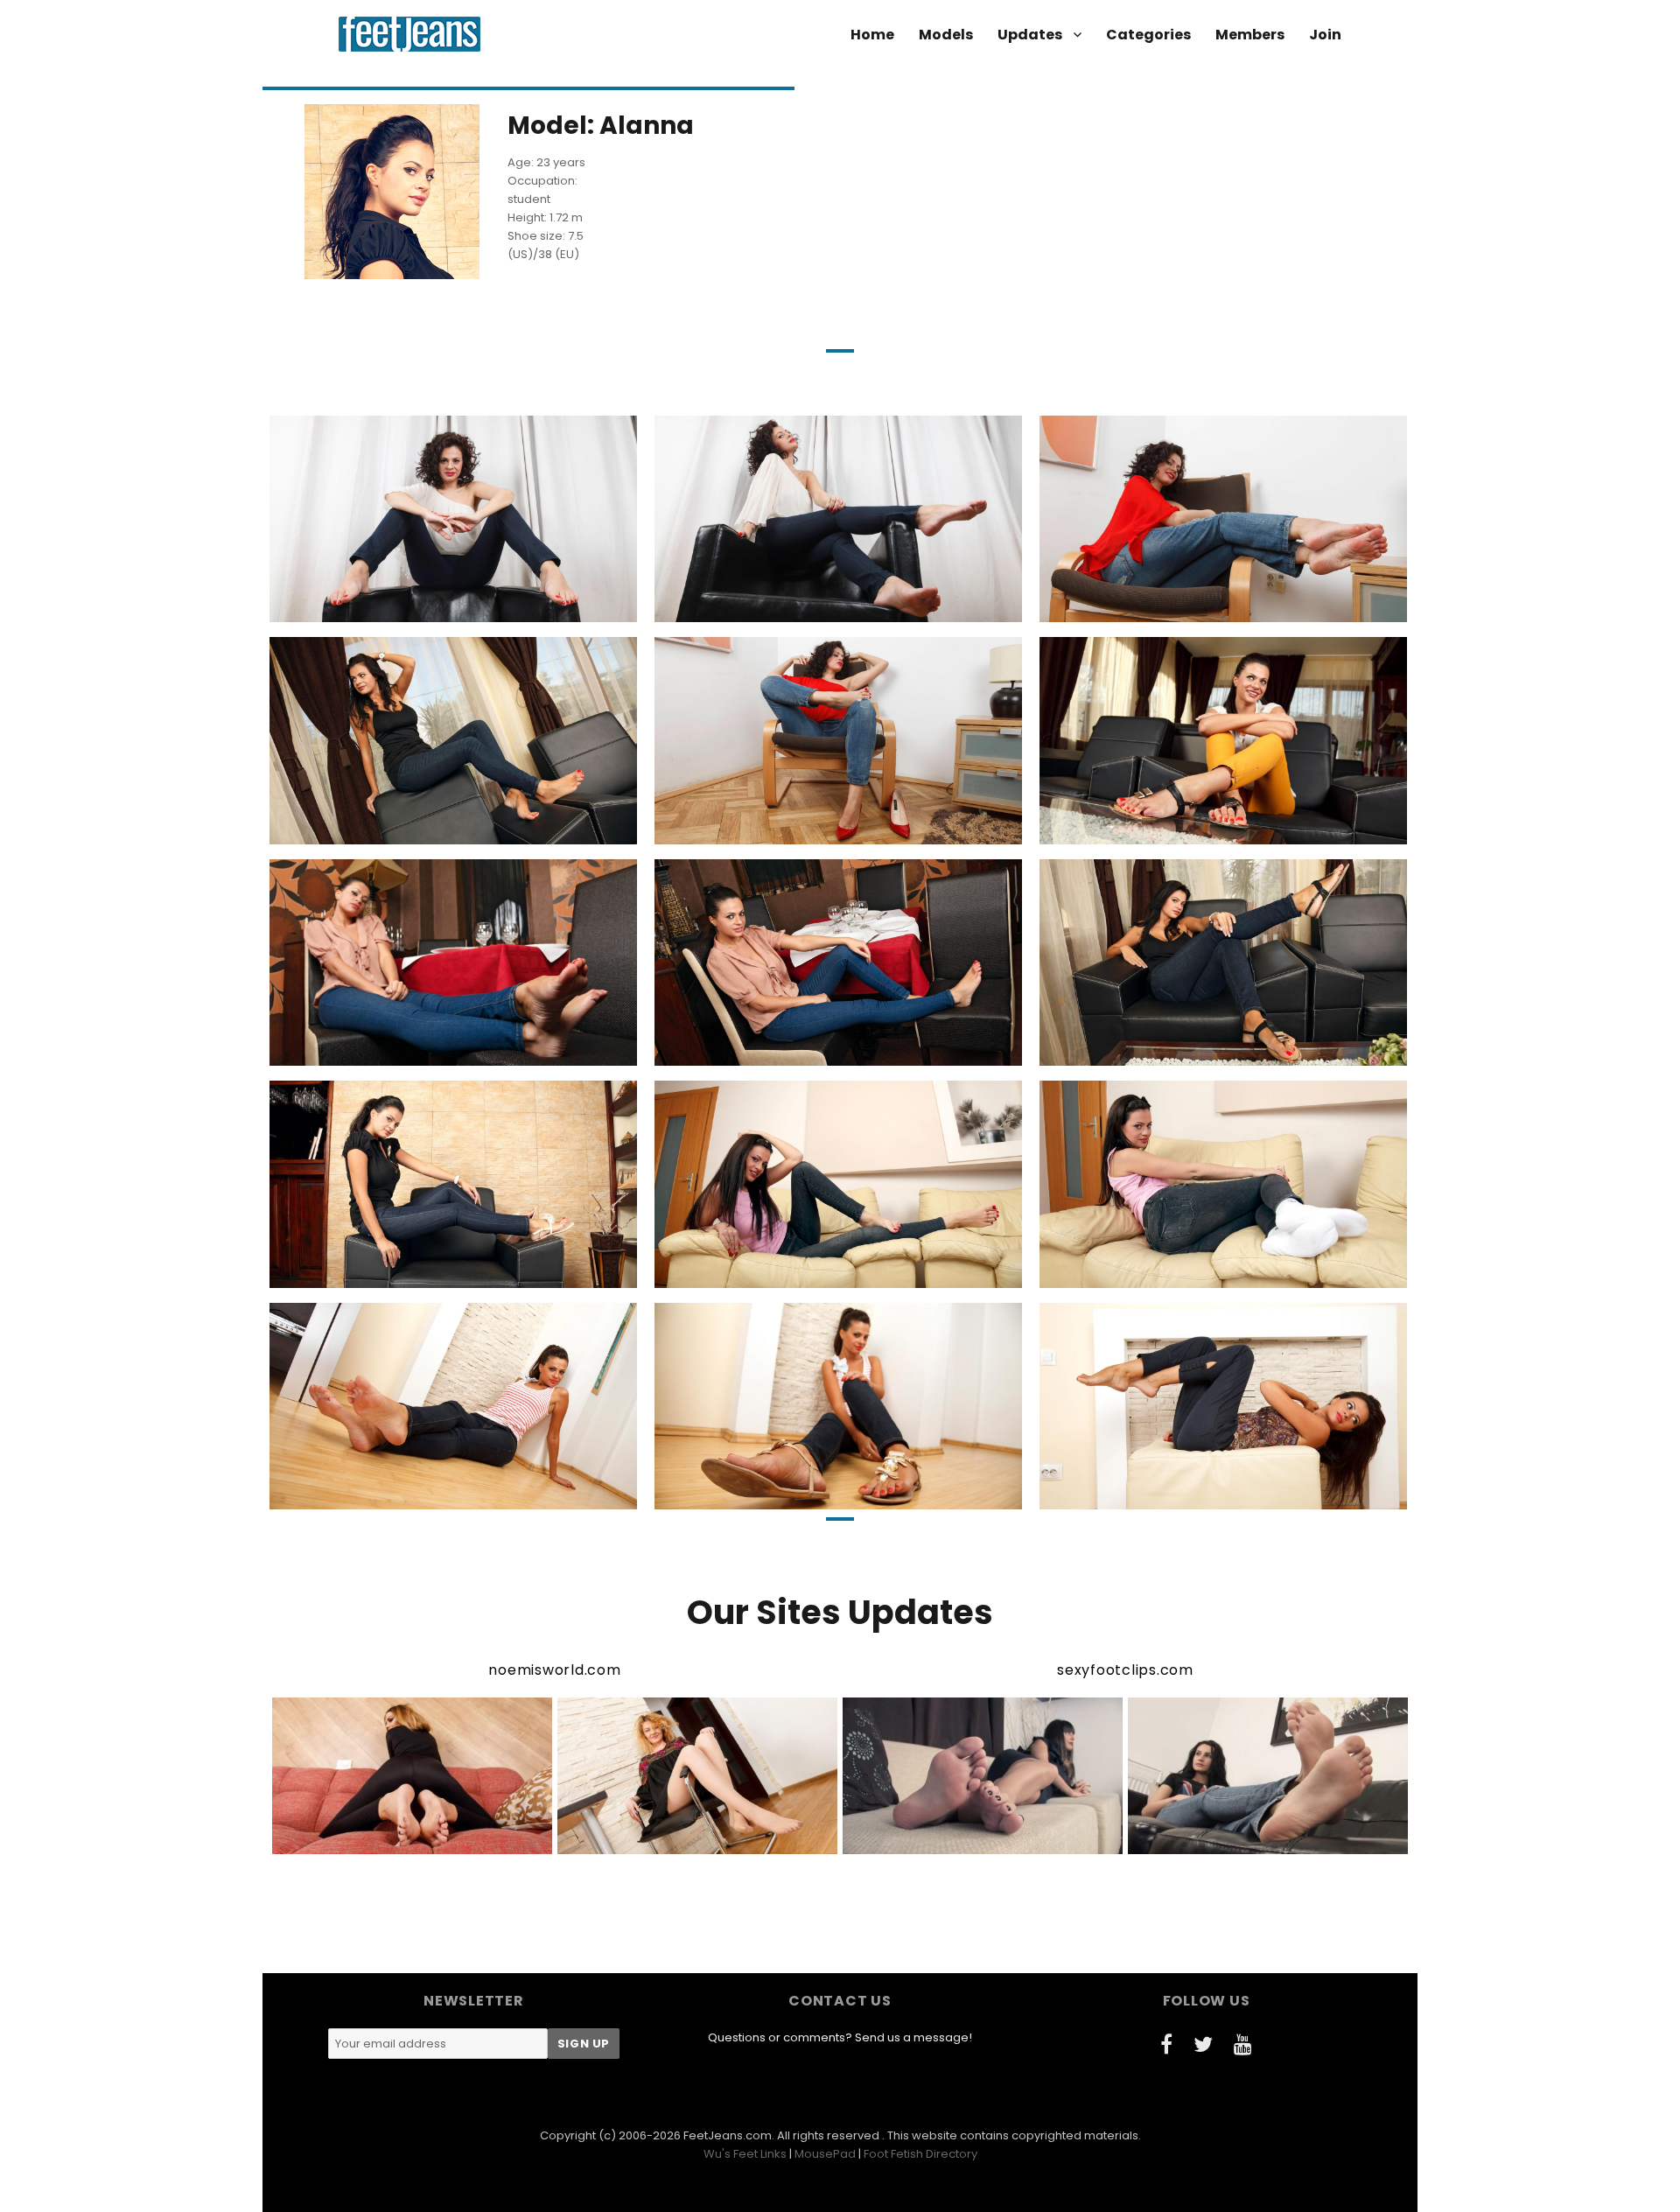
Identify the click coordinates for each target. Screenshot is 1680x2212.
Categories (1148, 35)
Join (1325, 35)
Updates (1030, 35)
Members (1250, 35)
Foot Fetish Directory (920, 2154)
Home (872, 35)
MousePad (825, 2154)
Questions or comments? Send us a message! (840, 2037)
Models (946, 35)
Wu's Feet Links (745, 2154)
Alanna (352, 607)
